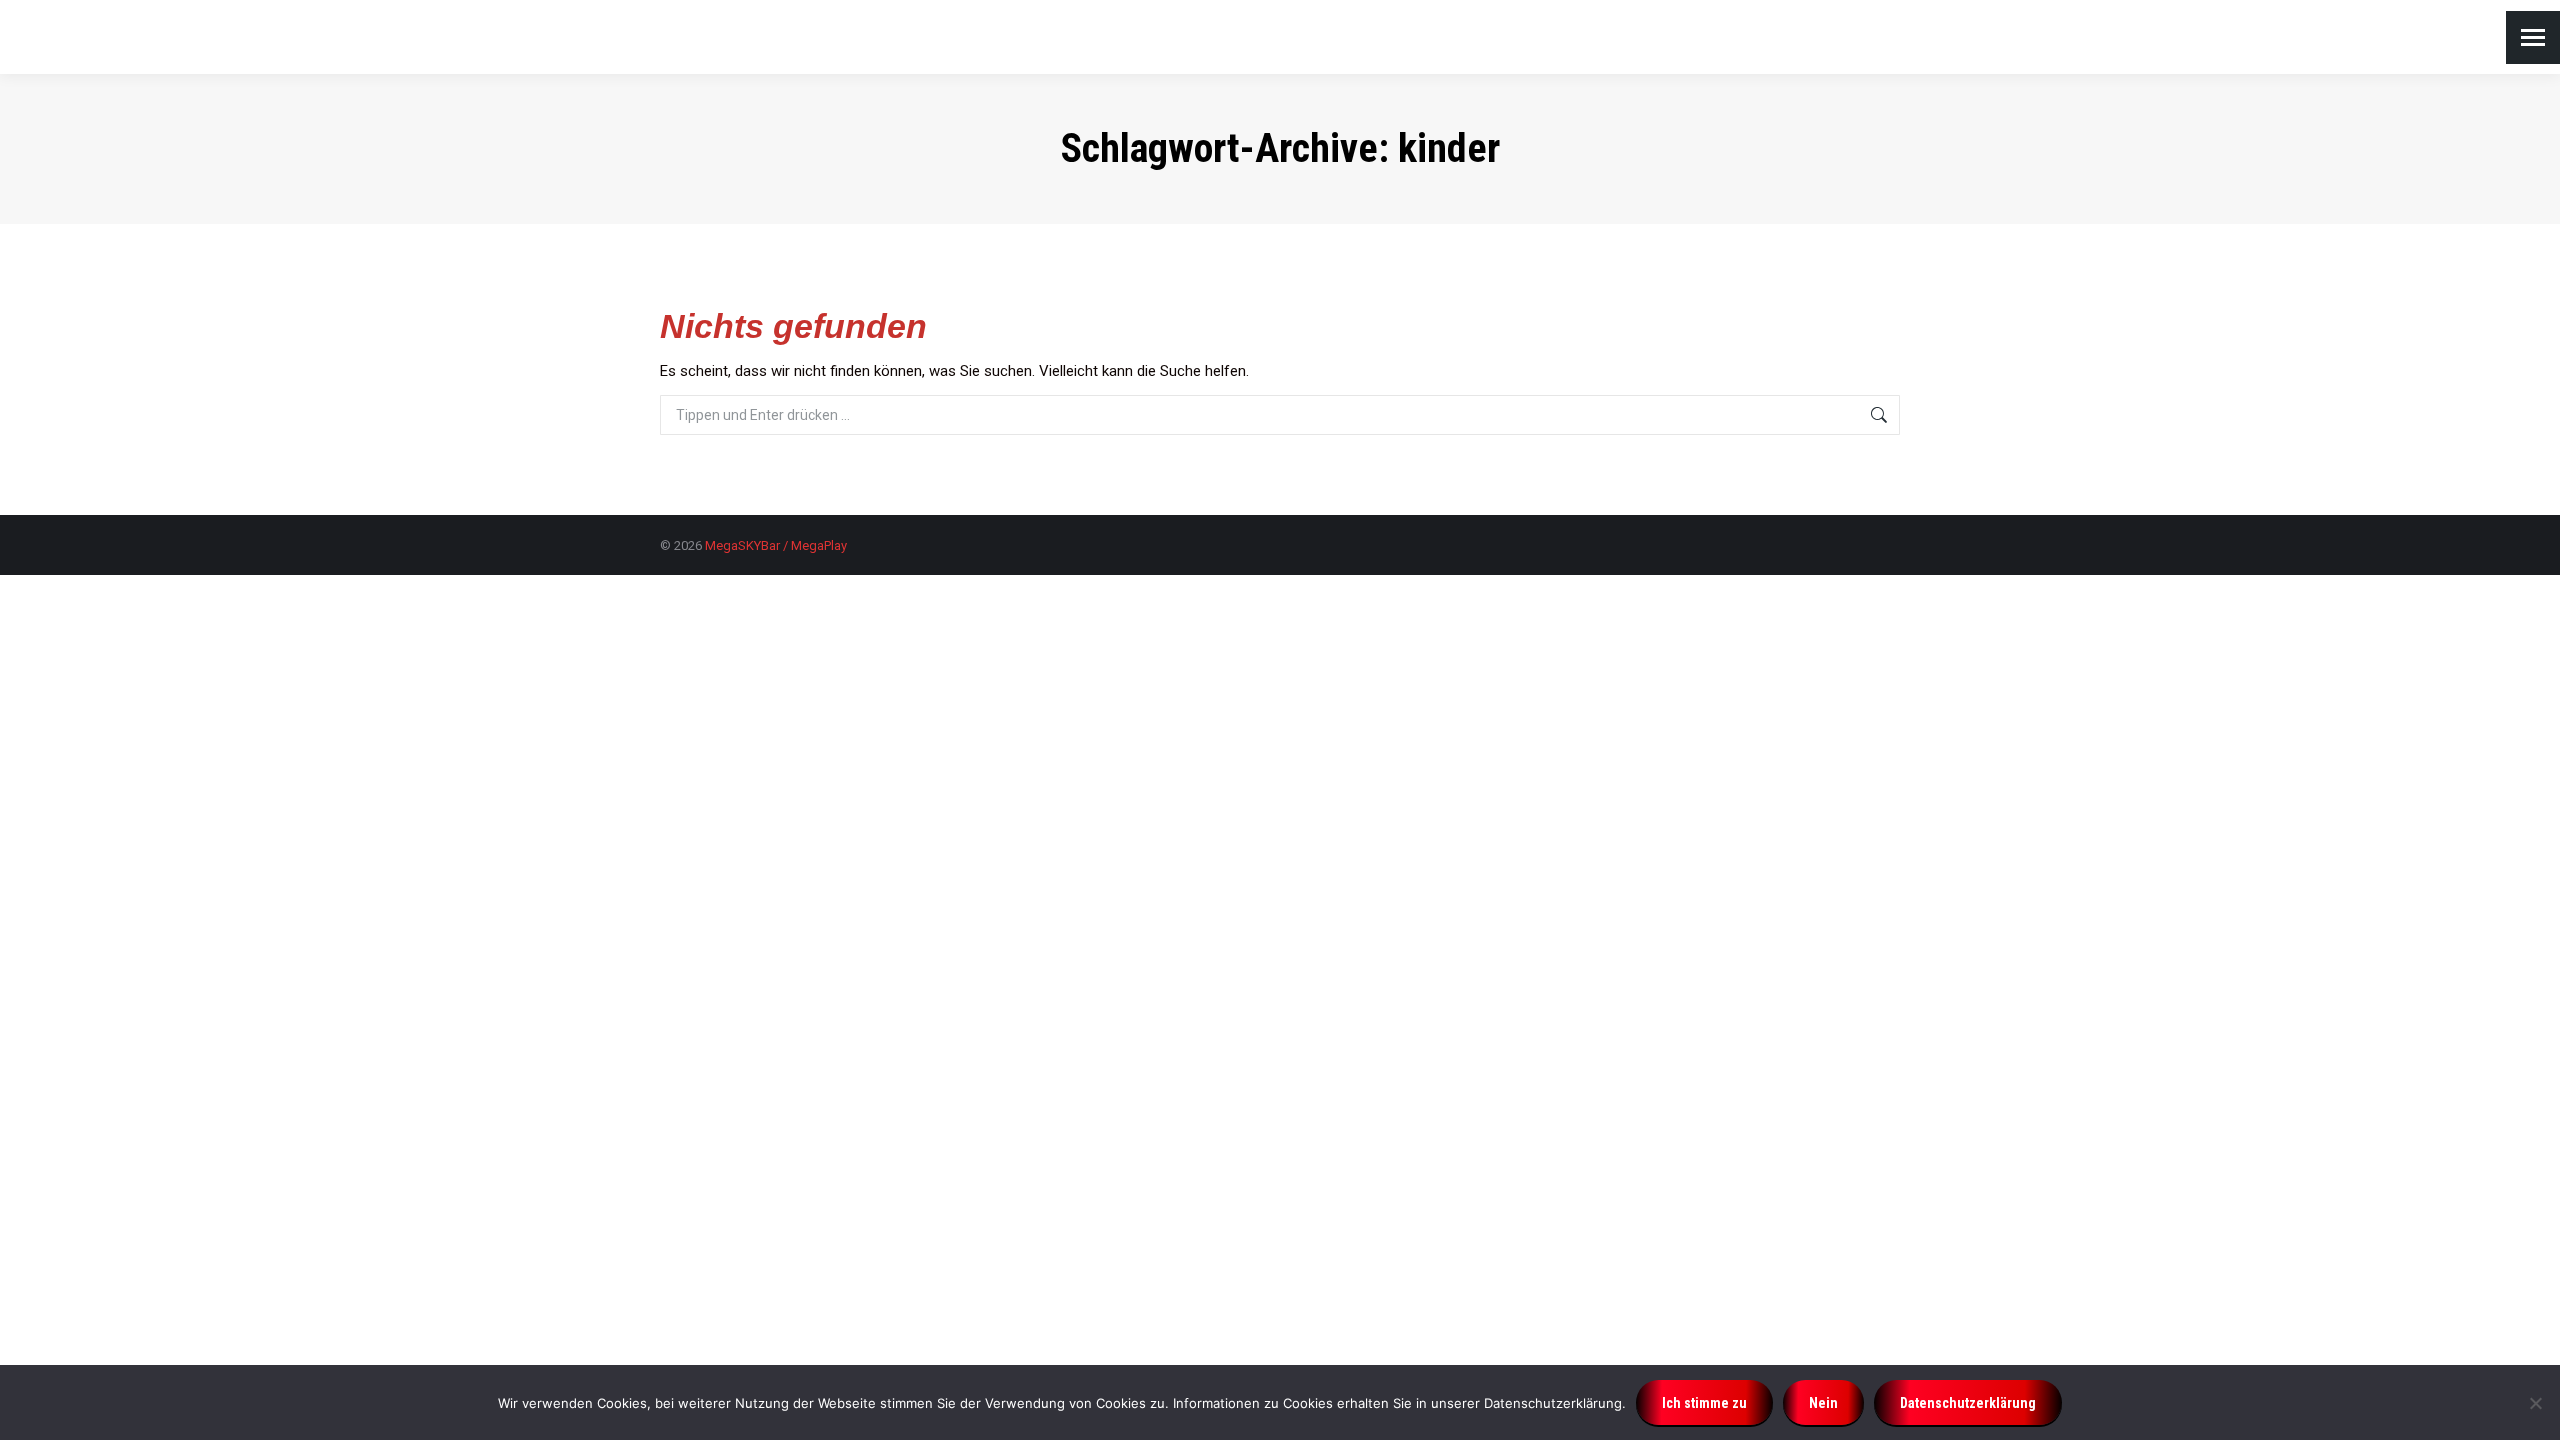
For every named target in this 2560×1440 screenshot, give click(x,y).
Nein (1823, 1403)
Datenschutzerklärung (1968, 1403)
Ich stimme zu (1704, 1403)
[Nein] (2535, 1403)
